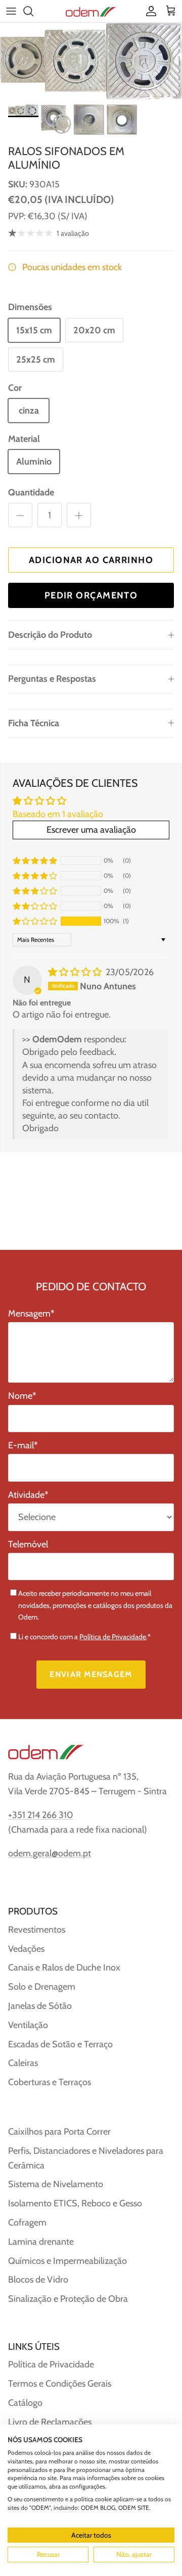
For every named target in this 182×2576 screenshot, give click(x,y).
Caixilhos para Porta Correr (59, 2132)
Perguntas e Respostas (52, 679)
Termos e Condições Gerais (60, 2384)
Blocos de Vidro (38, 2280)
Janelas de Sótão (40, 2006)
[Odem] (91, 11)
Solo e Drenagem (42, 1987)
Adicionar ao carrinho (91, 560)
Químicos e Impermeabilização (67, 2261)
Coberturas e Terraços (50, 2082)
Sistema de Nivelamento (56, 2184)
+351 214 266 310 (41, 1815)
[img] (76, 972)
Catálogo (25, 2403)
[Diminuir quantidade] (20, 515)
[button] (35, 921)
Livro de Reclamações (50, 2422)
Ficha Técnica (34, 723)
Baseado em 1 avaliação (58, 814)
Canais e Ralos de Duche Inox (64, 1967)
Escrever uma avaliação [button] (91, 830)
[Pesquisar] (33, 11)
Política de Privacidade (113, 1637)
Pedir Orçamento (91, 595)
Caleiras (23, 2063)
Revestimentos (37, 1930)
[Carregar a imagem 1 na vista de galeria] (91, 61)
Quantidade (31, 492)
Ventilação (28, 2025)
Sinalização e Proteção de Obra (68, 2299)
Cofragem (27, 2223)
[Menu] (11, 11)
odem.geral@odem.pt (50, 1853)
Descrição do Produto (50, 635)
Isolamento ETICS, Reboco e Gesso (75, 2203)
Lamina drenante (41, 2242)
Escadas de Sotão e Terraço (60, 2044)
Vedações (26, 1949)
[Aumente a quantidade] (79, 515)
